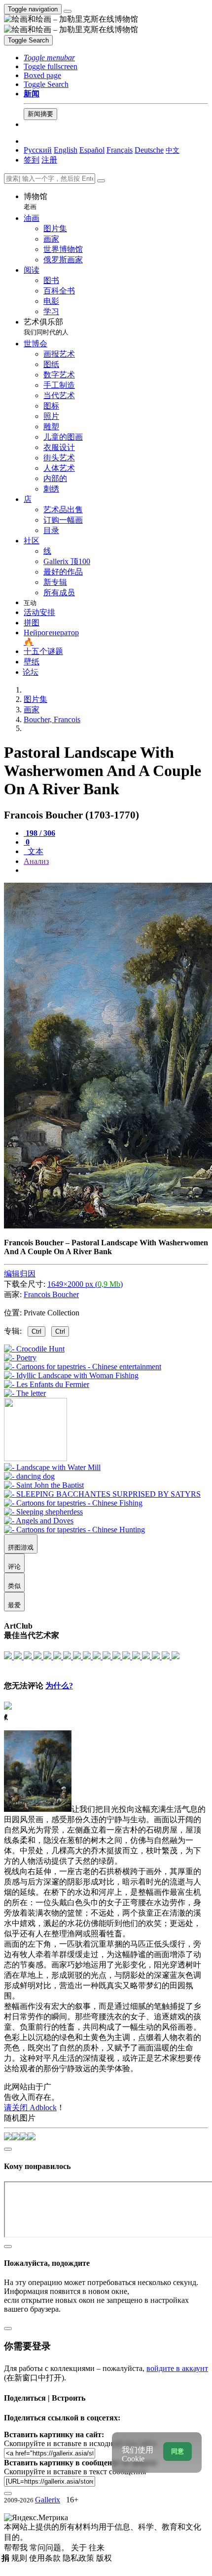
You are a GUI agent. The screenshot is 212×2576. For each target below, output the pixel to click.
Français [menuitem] (120, 150)
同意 (177, 2451)
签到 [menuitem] (32, 160)
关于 (80, 2548)
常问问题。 (50, 2548)
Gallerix (48, 2500)
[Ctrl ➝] (52, 1467)
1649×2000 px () (85, 1284)
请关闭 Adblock (30, 2107)
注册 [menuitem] (49, 160)
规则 (20, 2558)
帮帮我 (17, 2548)
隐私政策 (79, 2558)
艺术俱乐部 (46, 327)
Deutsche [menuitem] (149, 150)
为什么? (59, 1686)
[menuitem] (173, 150)
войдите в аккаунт (177, 2368)
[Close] (101, 181)
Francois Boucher (51, 1294)
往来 (97, 2548)
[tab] (39, 833)
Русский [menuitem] (38, 150)
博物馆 (35, 201)
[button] (49, 58)
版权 (104, 2558)
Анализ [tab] (36, 861)
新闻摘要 (40, 114)
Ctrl (36, 1331)
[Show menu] (68, 11)
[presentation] (116, 870)
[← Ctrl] (25, 1393)
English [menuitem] (66, 150)
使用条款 (46, 2558)
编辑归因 (20, 1274)
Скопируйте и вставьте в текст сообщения (75, 2472)
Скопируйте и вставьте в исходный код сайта (80, 2443)
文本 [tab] (35, 851)
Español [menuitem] (92, 150)
